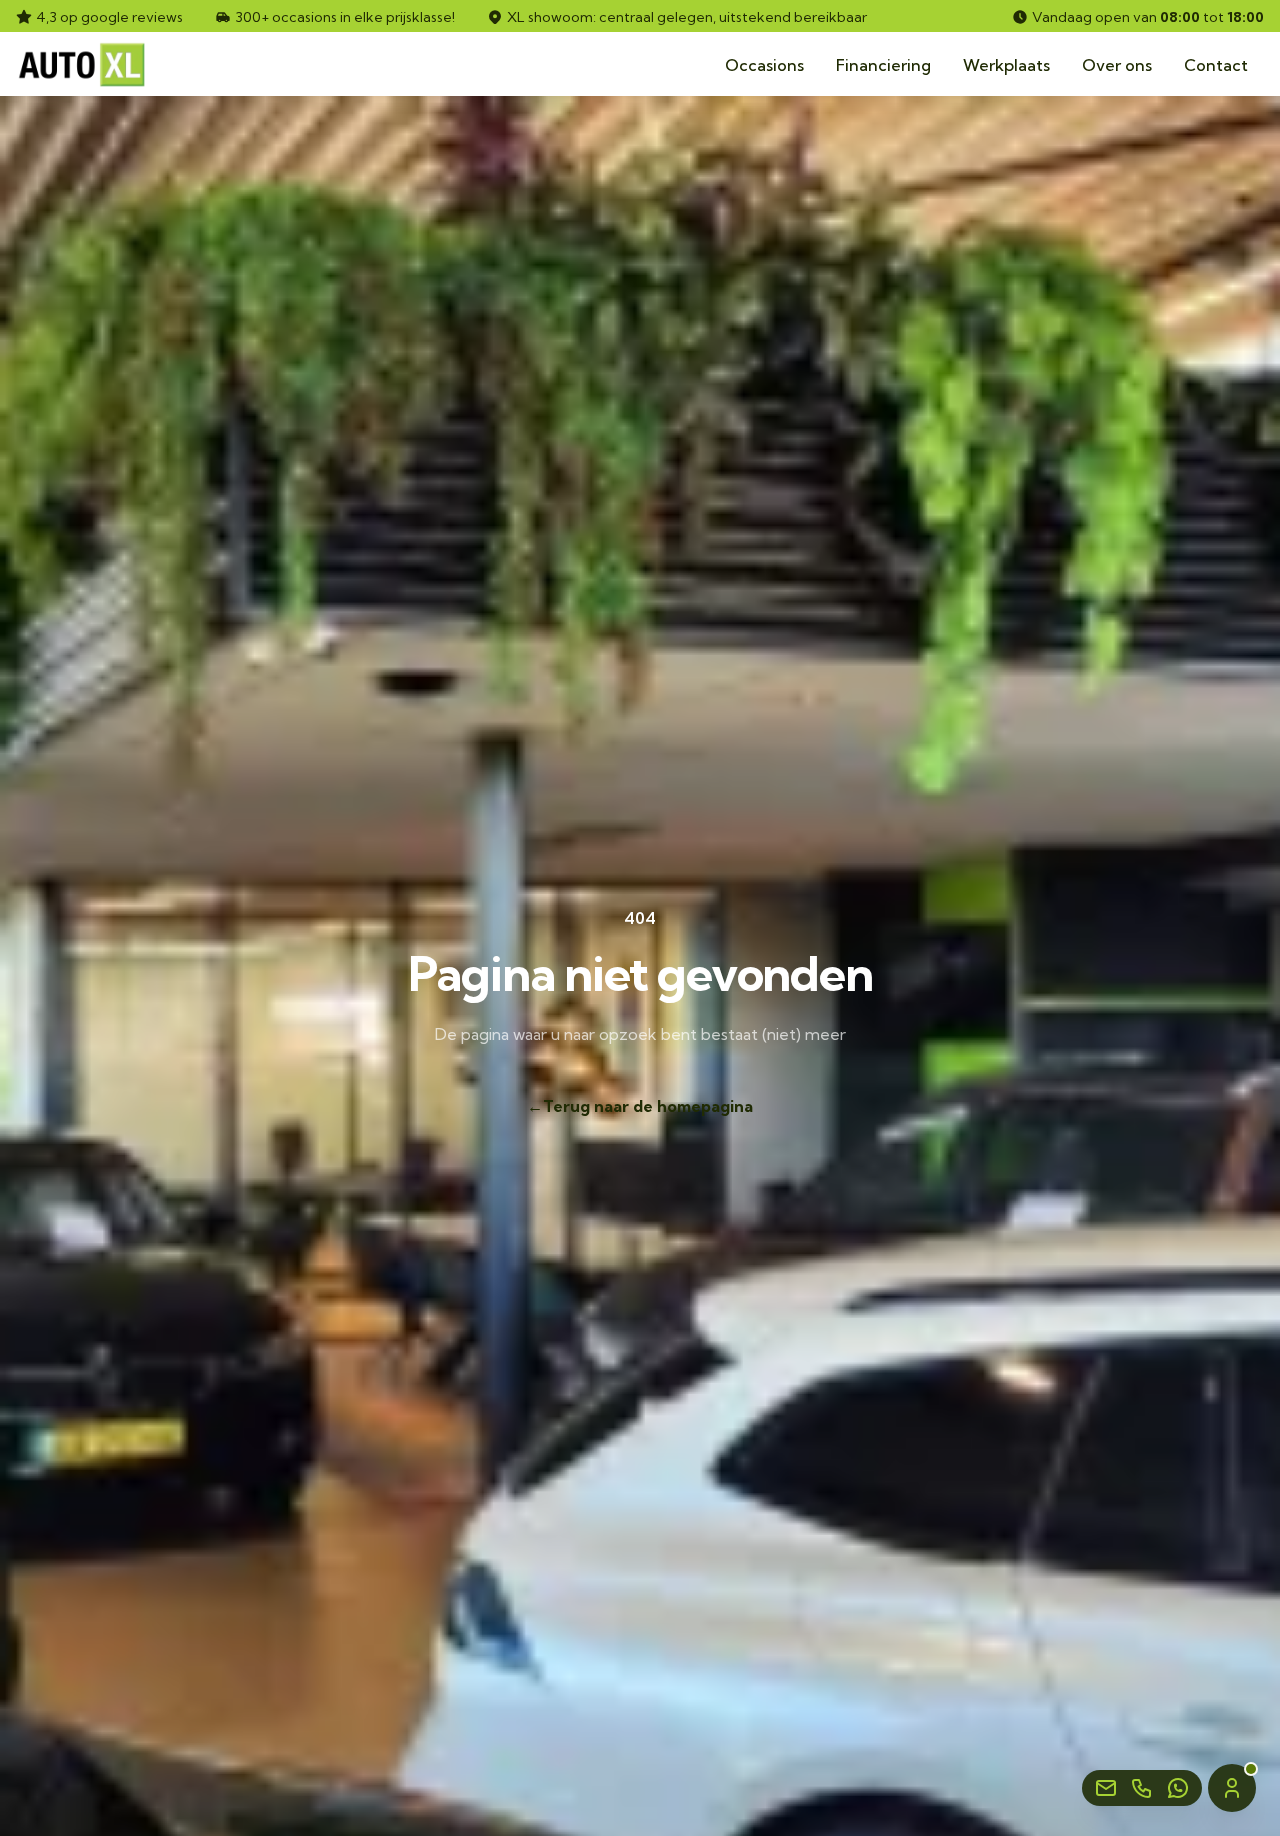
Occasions (764, 65)
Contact (1216, 65)
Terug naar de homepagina (640, 1106)
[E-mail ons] (1106, 1788)
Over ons (1117, 65)
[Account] (1232, 1788)
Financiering (883, 65)
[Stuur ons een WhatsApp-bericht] (1178, 1788)
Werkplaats (1006, 65)
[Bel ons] (1142, 1788)
